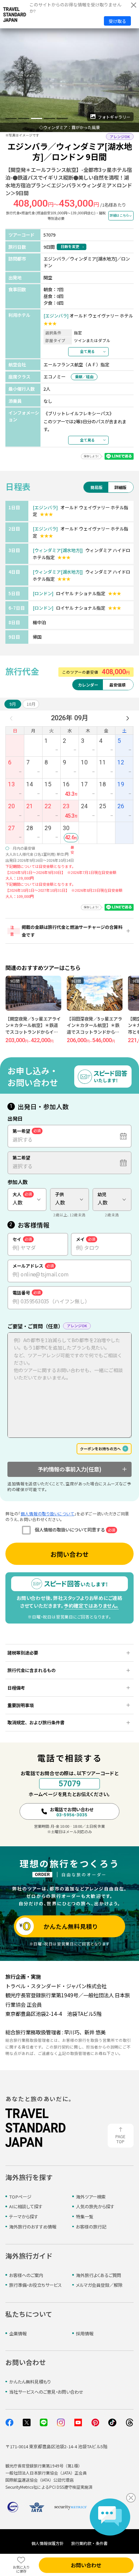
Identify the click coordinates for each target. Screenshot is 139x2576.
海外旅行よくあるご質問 (99, 2275)
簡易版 (96, 487)
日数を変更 (70, 246)
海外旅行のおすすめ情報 (33, 2227)
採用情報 (85, 2333)
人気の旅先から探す (95, 2206)
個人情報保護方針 (48, 2543)
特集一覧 (85, 2217)
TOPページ (20, 2197)
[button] (11, 118)
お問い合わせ (69, 1554)
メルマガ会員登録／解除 (99, 2285)
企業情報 (18, 2333)
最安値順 (117, 685)
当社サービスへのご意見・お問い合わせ (46, 2392)
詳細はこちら (119, 215)
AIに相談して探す (26, 2206)
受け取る (117, 21)
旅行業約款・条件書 (89, 2543)
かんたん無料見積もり (30, 2382)
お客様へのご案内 (26, 2275)
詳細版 (120, 487)
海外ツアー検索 (91, 2197)
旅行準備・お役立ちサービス (35, 2285)
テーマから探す (24, 2217)
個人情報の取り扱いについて (47, 1513)
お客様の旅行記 (91, 2227)
